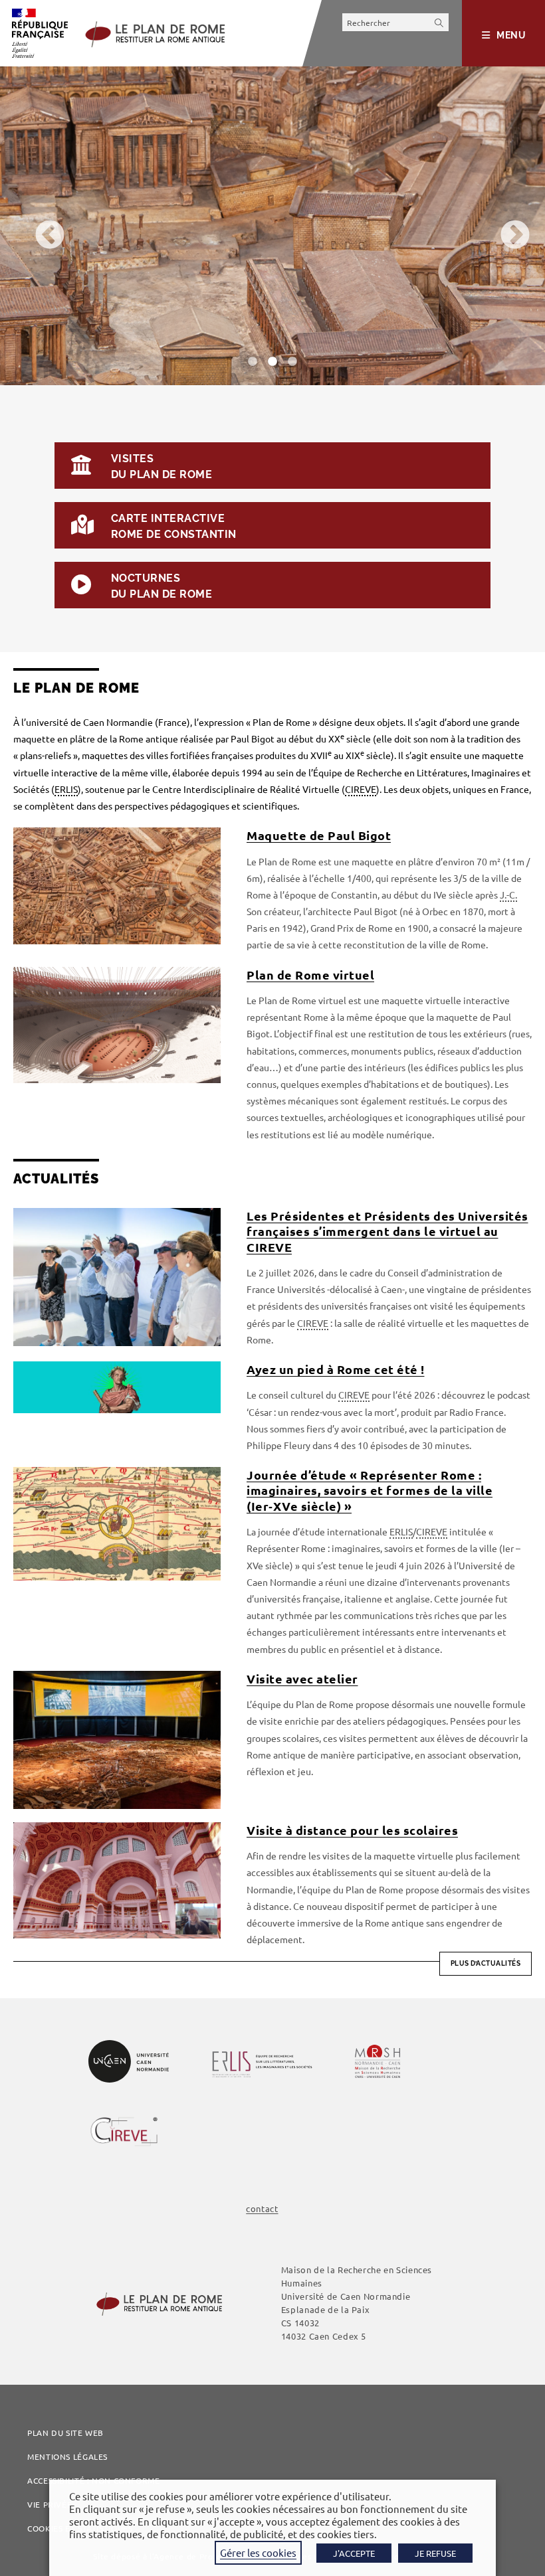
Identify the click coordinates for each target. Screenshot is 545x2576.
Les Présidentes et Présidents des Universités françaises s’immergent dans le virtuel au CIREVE (387, 1231)
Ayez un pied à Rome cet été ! (336, 1369)
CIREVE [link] (361, 789)
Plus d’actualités (486, 1963)
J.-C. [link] (508, 895)
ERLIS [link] (66, 789)
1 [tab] (253, 362)
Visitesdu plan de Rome (162, 467)
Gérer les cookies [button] (258, 2552)
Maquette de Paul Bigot (319, 835)
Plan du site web (65, 2433)
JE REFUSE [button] (435, 2553)
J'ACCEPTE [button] (354, 2553)
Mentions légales (67, 2456)
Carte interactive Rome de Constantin (174, 526)
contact (262, 2208)
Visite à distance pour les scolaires (352, 1830)
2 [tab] (272, 362)
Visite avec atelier (302, 1678)
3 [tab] (292, 362)
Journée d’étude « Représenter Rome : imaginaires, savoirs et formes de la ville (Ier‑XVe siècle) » (370, 1490)
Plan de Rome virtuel (310, 975)
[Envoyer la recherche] (439, 22)
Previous (40, 226)
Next (505, 226)
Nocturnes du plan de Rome (162, 586)
